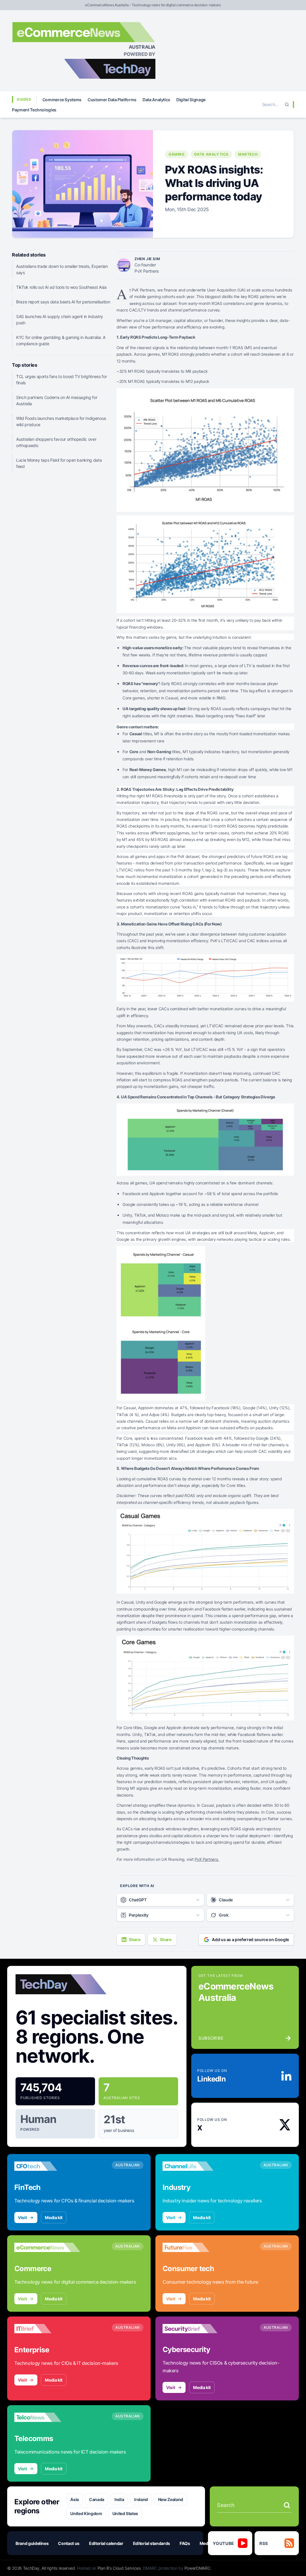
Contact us (69, 2543)
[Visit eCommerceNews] (47, 2247)
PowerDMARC (198, 2568)
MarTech (248, 154)
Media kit (54, 2217)
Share (134, 1939)
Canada (97, 2499)
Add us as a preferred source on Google (250, 1939)
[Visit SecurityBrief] (195, 2328)
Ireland (141, 2499)
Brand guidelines (32, 2543)
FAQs (185, 2543)
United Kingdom (86, 2513)
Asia (75, 2499)
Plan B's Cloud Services (119, 2568)
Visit (22, 2217)
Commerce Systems (62, 100)
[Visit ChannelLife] (195, 2166)
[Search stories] (287, 2505)
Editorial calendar (106, 2543)
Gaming (177, 154)
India (119, 2499)
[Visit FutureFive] (195, 2247)
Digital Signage (191, 100)
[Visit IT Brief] (47, 2328)
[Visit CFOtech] (47, 2166)
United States (125, 2513)
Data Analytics (156, 100)
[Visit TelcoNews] (47, 2417)
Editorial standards (152, 2543)
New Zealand (171, 2499)
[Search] (287, 105)
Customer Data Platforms (112, 100)
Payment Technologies (34, 110)
